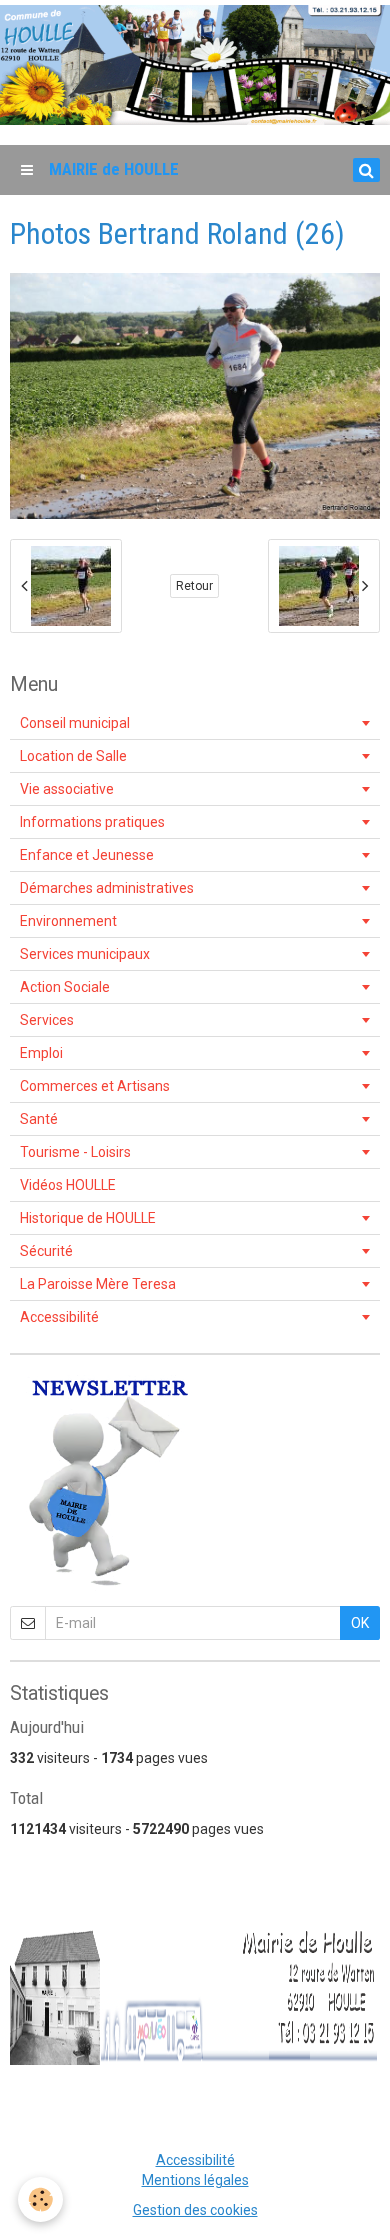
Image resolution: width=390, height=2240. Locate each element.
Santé (39, 1119)
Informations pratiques (92, 822)
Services (47, 1020)
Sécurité (46, 1251)
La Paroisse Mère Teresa (98, 1284)
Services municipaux (85, 954)
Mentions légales (195, 2180)
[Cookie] (40, 2199)
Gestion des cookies (195, 2210)
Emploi (41, 1053)
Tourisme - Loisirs (75, 1152)
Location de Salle (73, 756)
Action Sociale (65, 987)
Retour (194, 586)
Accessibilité (59, 1317)
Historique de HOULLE (88, 1218)
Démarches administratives (107, 888)
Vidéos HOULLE (68, 1185)
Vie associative (67, 789)
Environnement (68, 921)
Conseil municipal (75, 723)
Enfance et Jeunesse (87, 855)
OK (360, 1623)
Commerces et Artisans (95, 1086)
